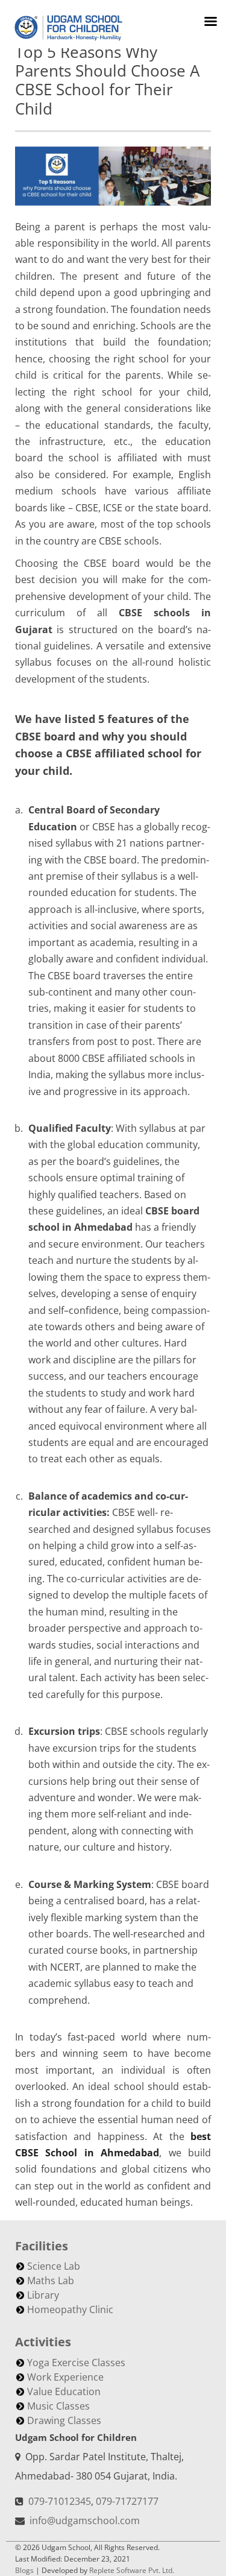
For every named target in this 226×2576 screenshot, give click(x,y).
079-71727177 (127, 2501)
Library (43, 2295)
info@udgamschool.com (85, 2521)
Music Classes (58, 2406)
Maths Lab (51, 2281)
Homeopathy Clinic (70, 2309)
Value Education (64, 2391)
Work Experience (65, 2377)
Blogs (24, 2570)
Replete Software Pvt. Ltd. (132, 2570)
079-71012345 (60, 2501)
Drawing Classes (64, 2420)
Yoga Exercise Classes (76, 2363)
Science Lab (54, 2266)
